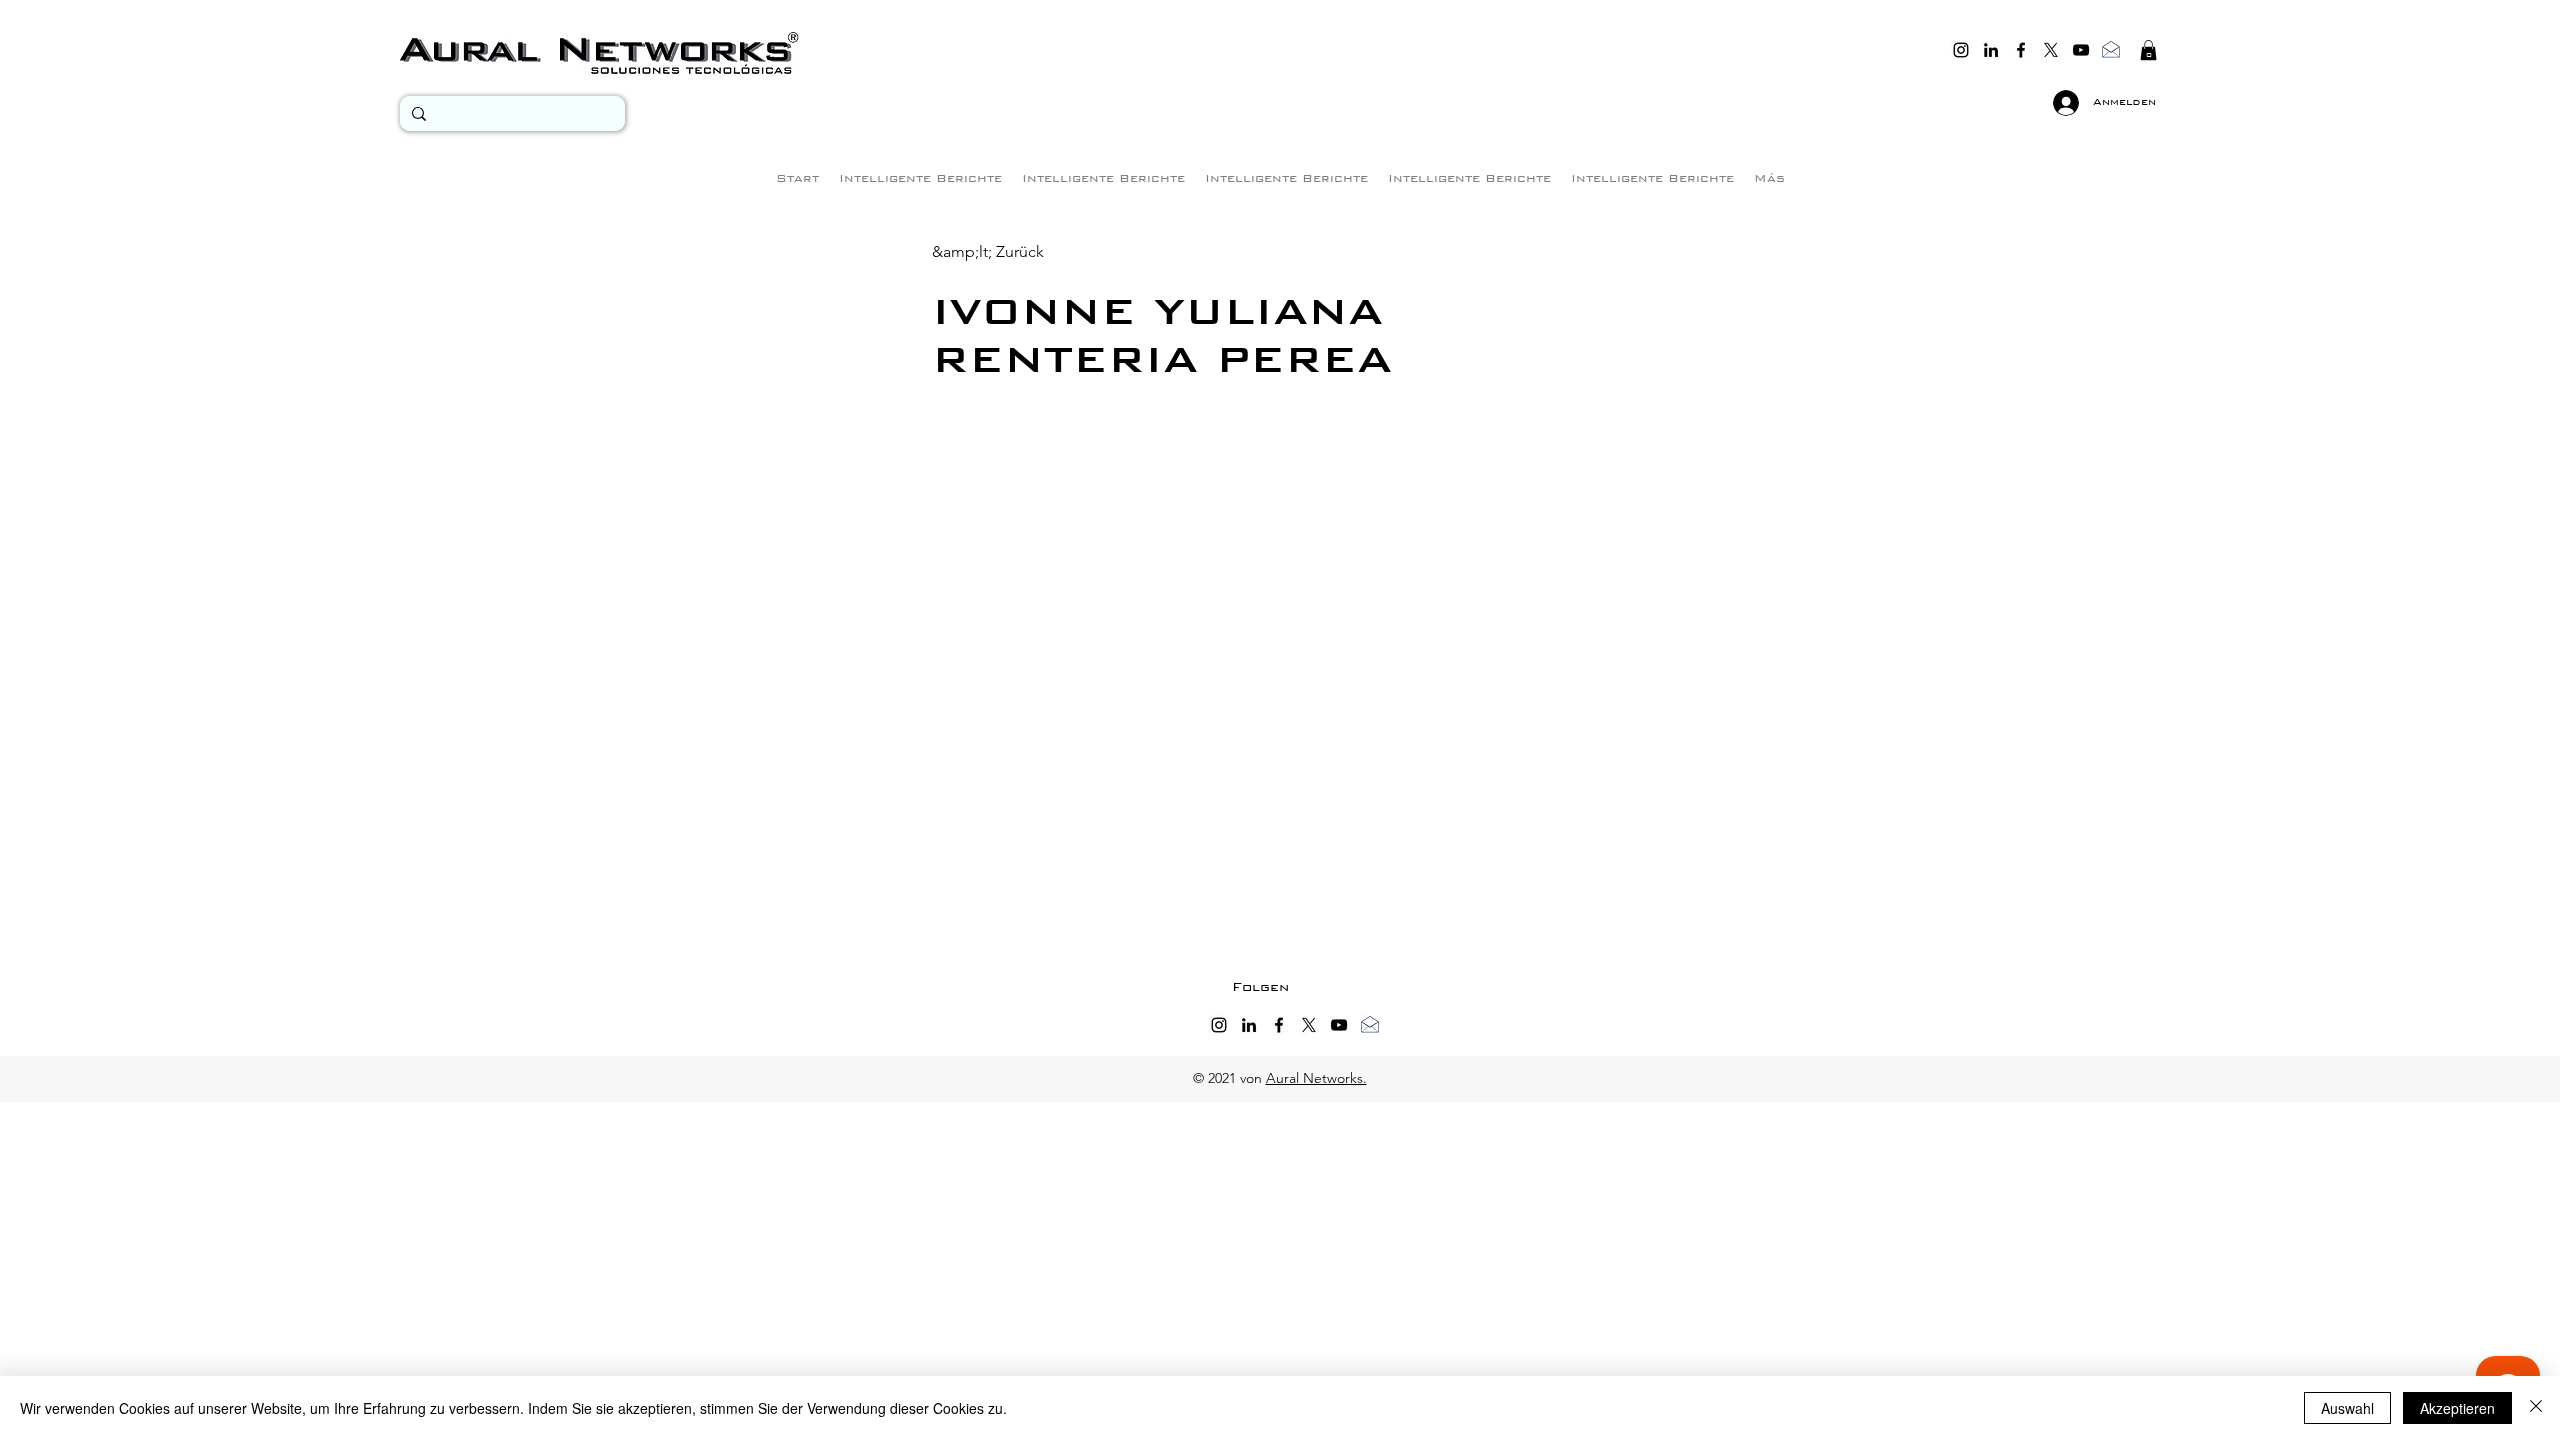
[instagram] (1961, 50)
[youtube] (2081, 50)
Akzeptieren (2457, 1408)
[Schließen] (2536, 1408)
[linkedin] (1991, 50)
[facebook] (2021, 50)
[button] (2148, 50)
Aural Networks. (1316, 1078)
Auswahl (2347, 1408)
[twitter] (2051, 50)
